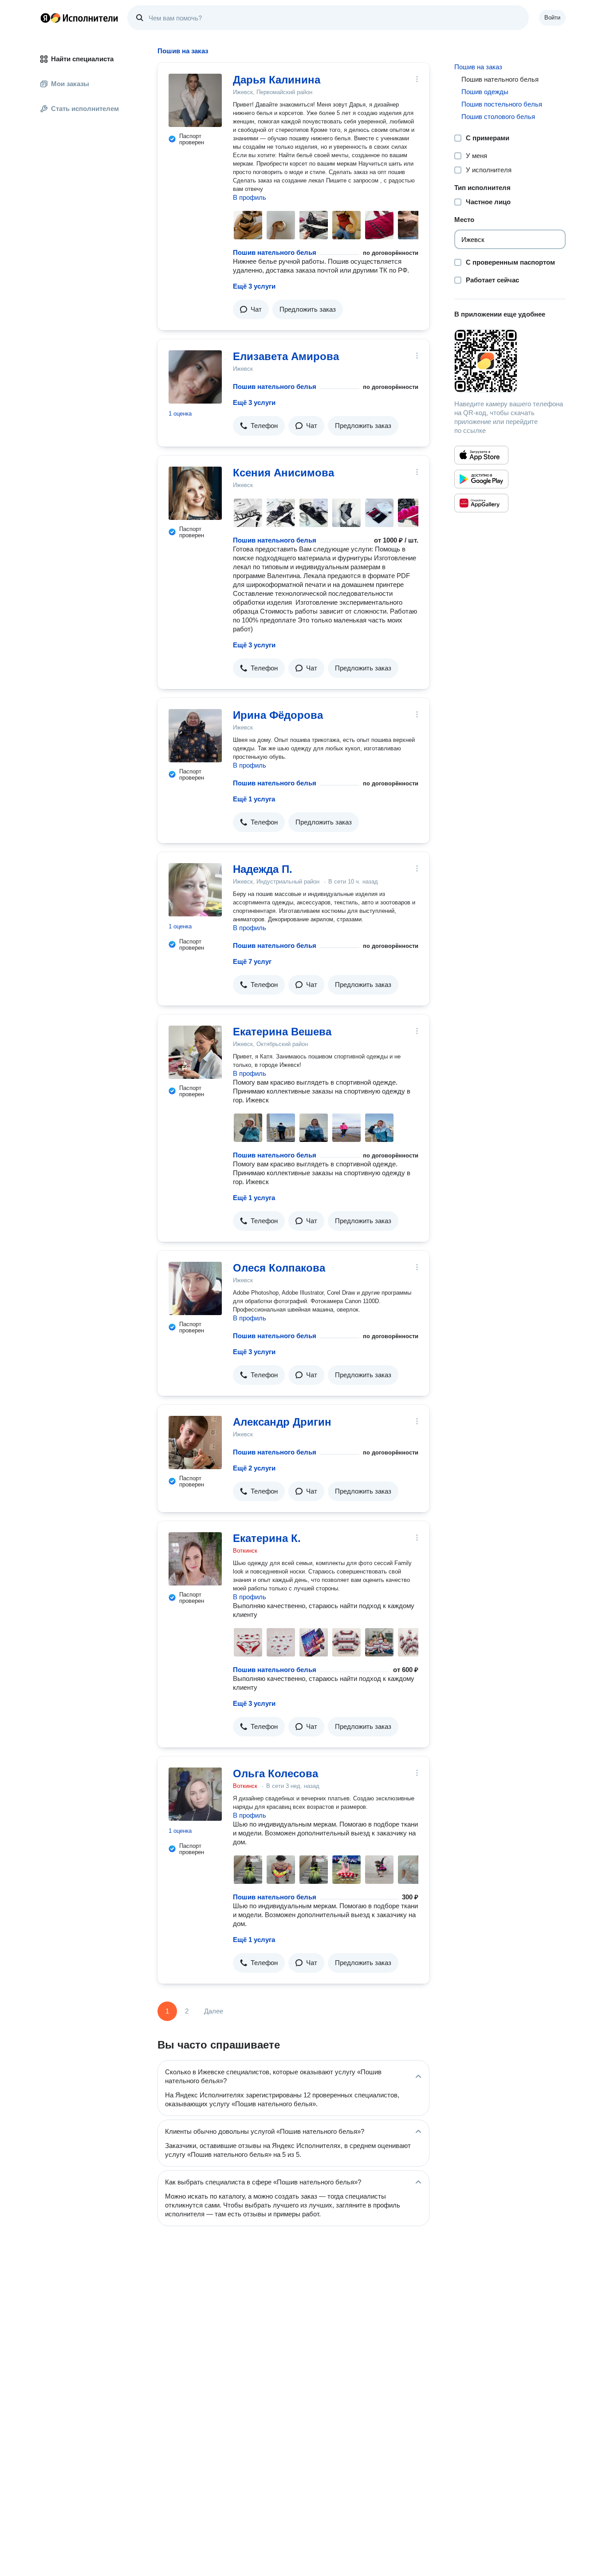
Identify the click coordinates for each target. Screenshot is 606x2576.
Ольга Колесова (275, 1773)
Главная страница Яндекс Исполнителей (79, 18)
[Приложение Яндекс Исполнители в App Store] (481, 455)
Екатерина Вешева (282, 1032)
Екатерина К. (267, 1538)
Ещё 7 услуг (252, 961)
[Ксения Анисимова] (195, 493)
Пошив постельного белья (502, 104)
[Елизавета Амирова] (195, 377)
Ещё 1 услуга (254, 799)
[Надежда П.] (195, 890)
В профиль (250, 197)
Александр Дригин (282, 1422)
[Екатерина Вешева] (195, 1052)
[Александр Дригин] (195, 1443)
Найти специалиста (82, 59)
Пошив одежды (485, 92)
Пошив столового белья (498, 117)
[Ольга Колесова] (195, 1794)
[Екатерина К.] (195, 1559)
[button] (251, 309)
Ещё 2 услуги (254, 1468)
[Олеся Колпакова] (195, 1288)
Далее (214, 2011)
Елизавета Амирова (286, 356)
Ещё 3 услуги (254, 286)
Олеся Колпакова (279, 1268)
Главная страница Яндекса (45, 18)
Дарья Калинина (277, 80)
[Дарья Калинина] (195, 100)
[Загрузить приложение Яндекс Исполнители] (510, 361)
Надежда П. (263, 869)
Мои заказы (70, 84)
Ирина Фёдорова (278, 715)
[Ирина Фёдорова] (195, 736)
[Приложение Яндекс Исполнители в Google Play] (481, 479)
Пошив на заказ (478, 67)
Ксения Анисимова (283, 473)
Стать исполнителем (85, 109)
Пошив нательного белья (275, 252)
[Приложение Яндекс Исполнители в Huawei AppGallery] (481, 503)
